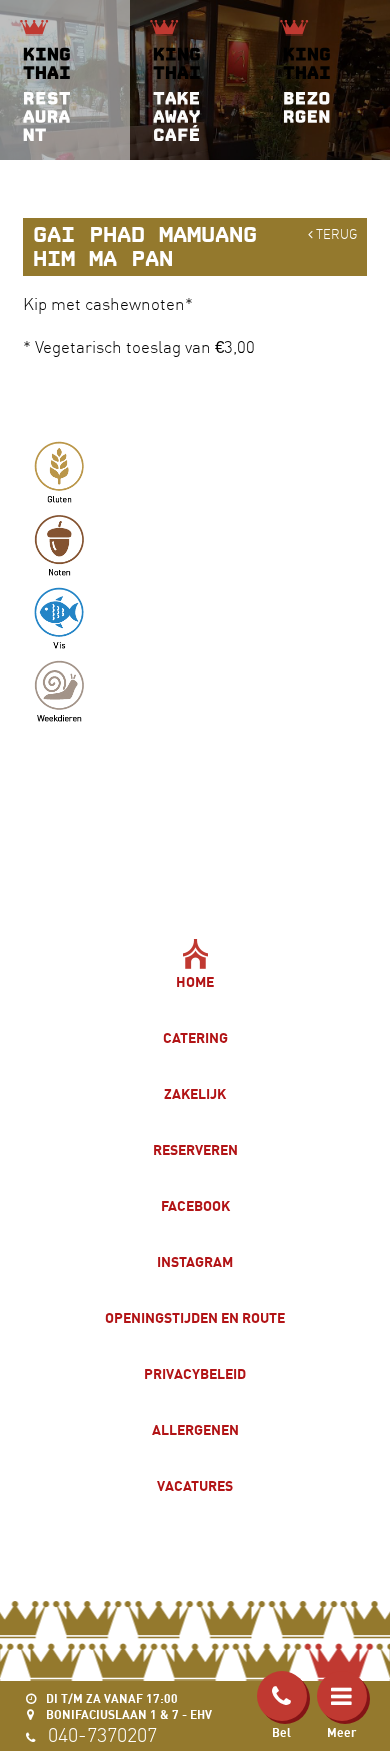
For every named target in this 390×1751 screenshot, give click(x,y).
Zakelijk (195, 1093)
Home (195, 981)
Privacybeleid (195, 1373)
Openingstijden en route (195, 1317)
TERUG (335, 234)
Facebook (195, 1205)
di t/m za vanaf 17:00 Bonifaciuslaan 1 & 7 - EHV (127, 1706)
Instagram (195, 1261)
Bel (281, 1732)
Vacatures (195, 1485)
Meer (341, 1732)
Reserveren (195, 1149)
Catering (195, 1037)
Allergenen (195, 1429)
